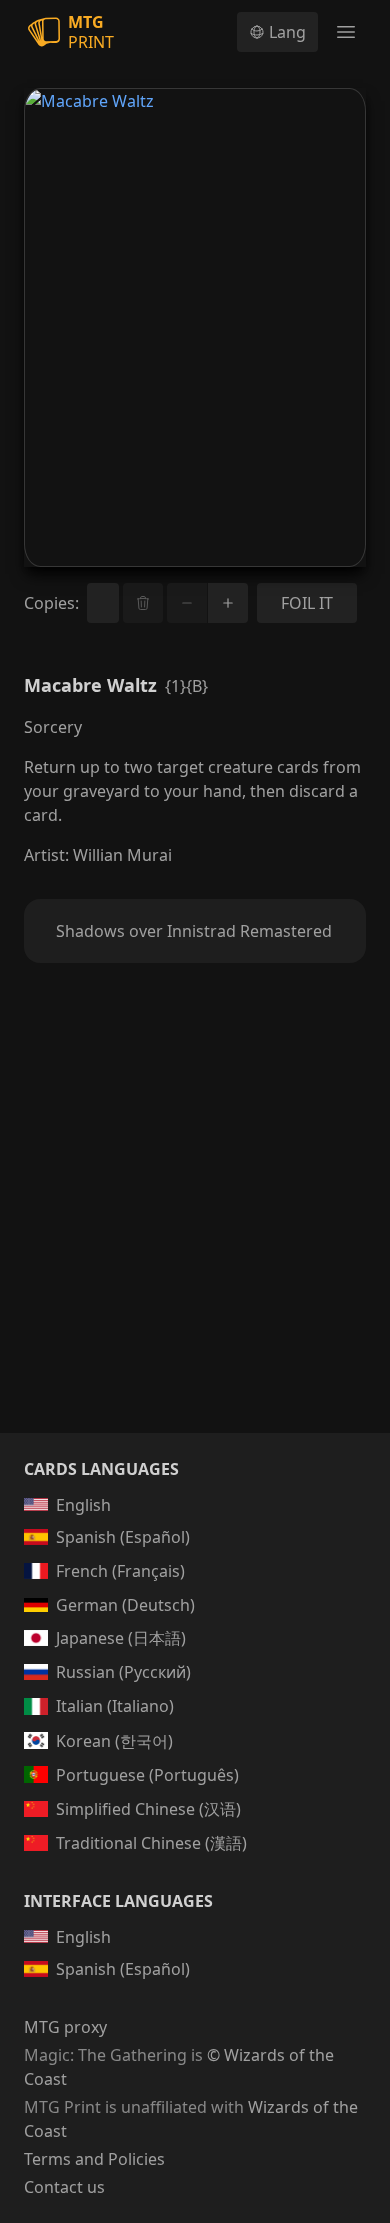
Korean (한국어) (114, 1741)
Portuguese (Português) (147, 1775)
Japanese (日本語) (121, 1638)
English (83, 1505)
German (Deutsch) (125, 1605)
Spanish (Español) (123, 1537)
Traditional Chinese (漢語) (151, 1843)
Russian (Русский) (123, 1672)
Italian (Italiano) (115, 1706)
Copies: (51, 603)
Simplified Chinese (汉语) (148, 1809)
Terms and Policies (94, 2159)
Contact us (64, 2187)
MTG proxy (65, 2027)
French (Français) (120, 1571)
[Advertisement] (195, 1222)
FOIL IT (307, 603)
